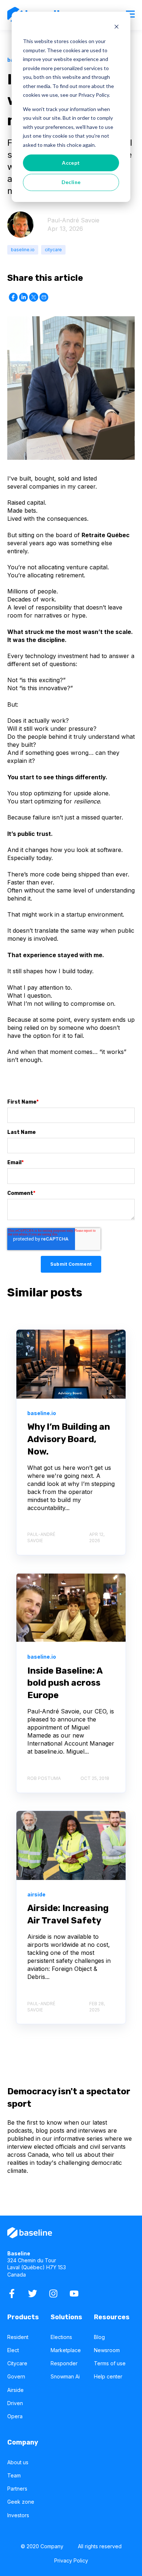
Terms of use (110, 2363)
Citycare (17, 2363)
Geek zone (21, 2502)
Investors (18, 2515)
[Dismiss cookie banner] (117, 28)
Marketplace (66, 2350)
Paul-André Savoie (73, 220)
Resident (18, 2337)
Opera (15, 2416)
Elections (61, 2337)
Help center (108, 2376)
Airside (15, 2390)
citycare (53, 250)
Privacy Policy (71, 2560)
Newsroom (107, 2350)
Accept (71, 163)
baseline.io (23, 250)
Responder (64, 2363)
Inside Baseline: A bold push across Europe (65, 1683)
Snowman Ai (65, 2376)
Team (14, 2475)
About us (18, 2462)
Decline (71, 182)
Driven (15, 2403)
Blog (99, 2337)
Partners (17, 2489)
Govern (16, 2376)
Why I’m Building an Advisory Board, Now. (69, 1439)
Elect (13, 2350)
